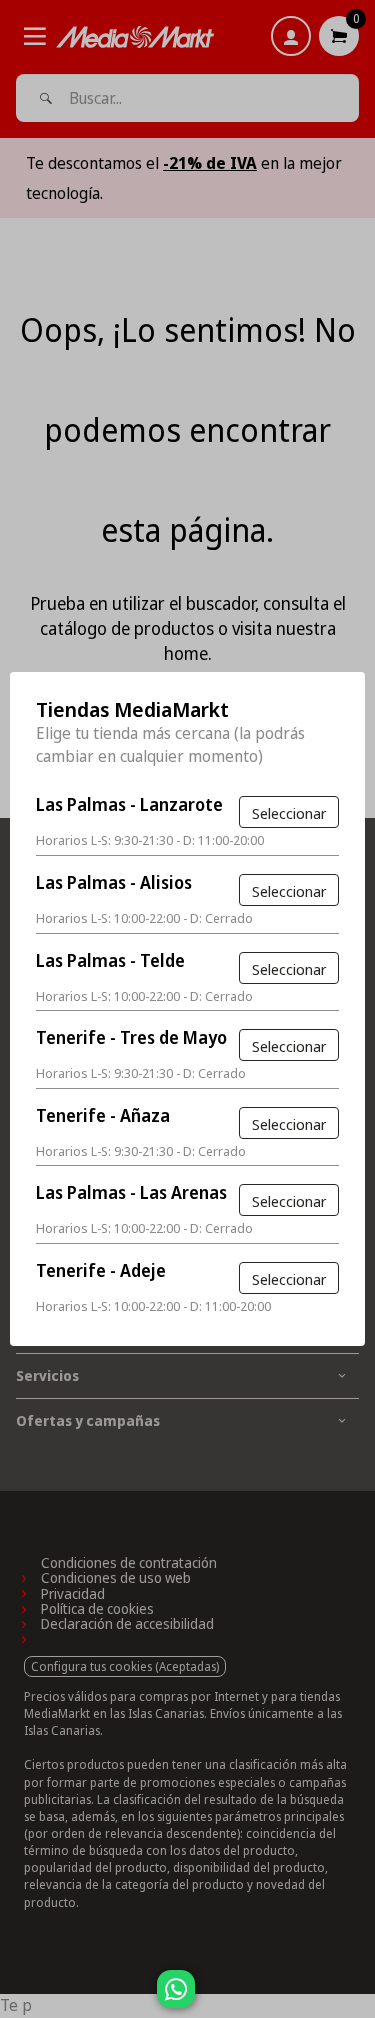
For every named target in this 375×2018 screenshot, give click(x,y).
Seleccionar (289, 813)
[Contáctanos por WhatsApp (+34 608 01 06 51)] (356, 1999)
